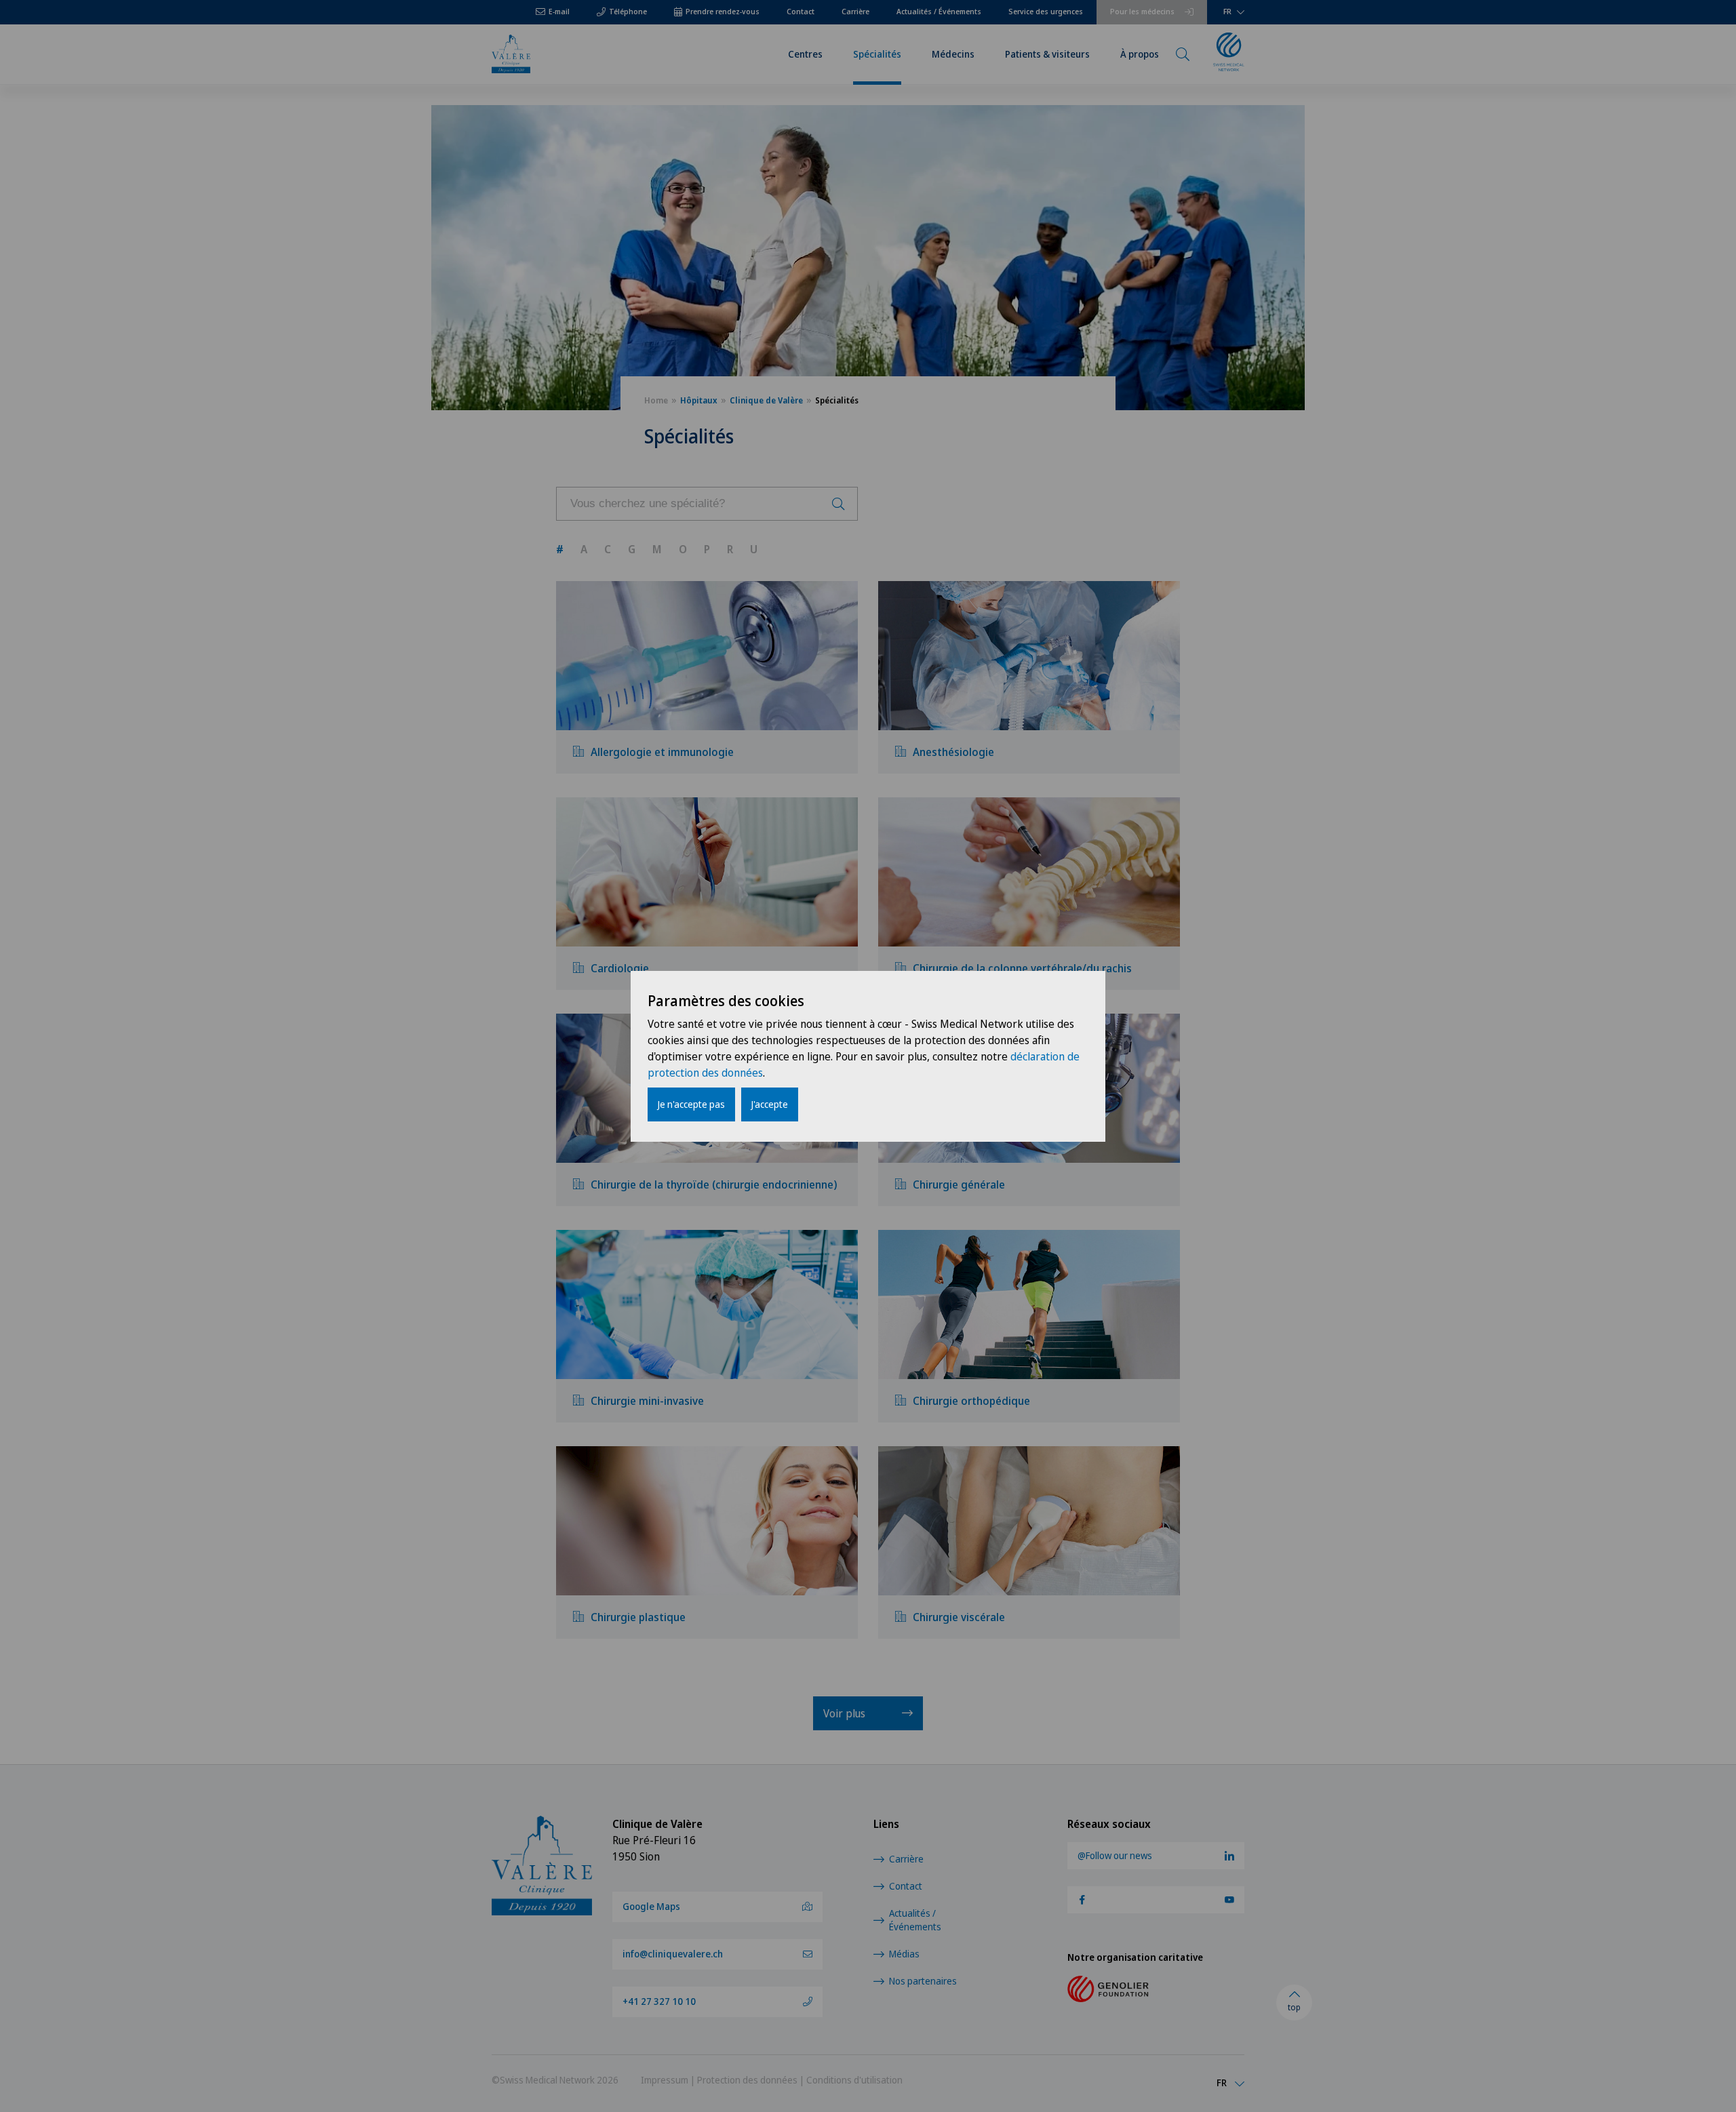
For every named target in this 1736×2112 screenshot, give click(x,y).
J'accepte (770, 1104)
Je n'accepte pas (691, 1104)
